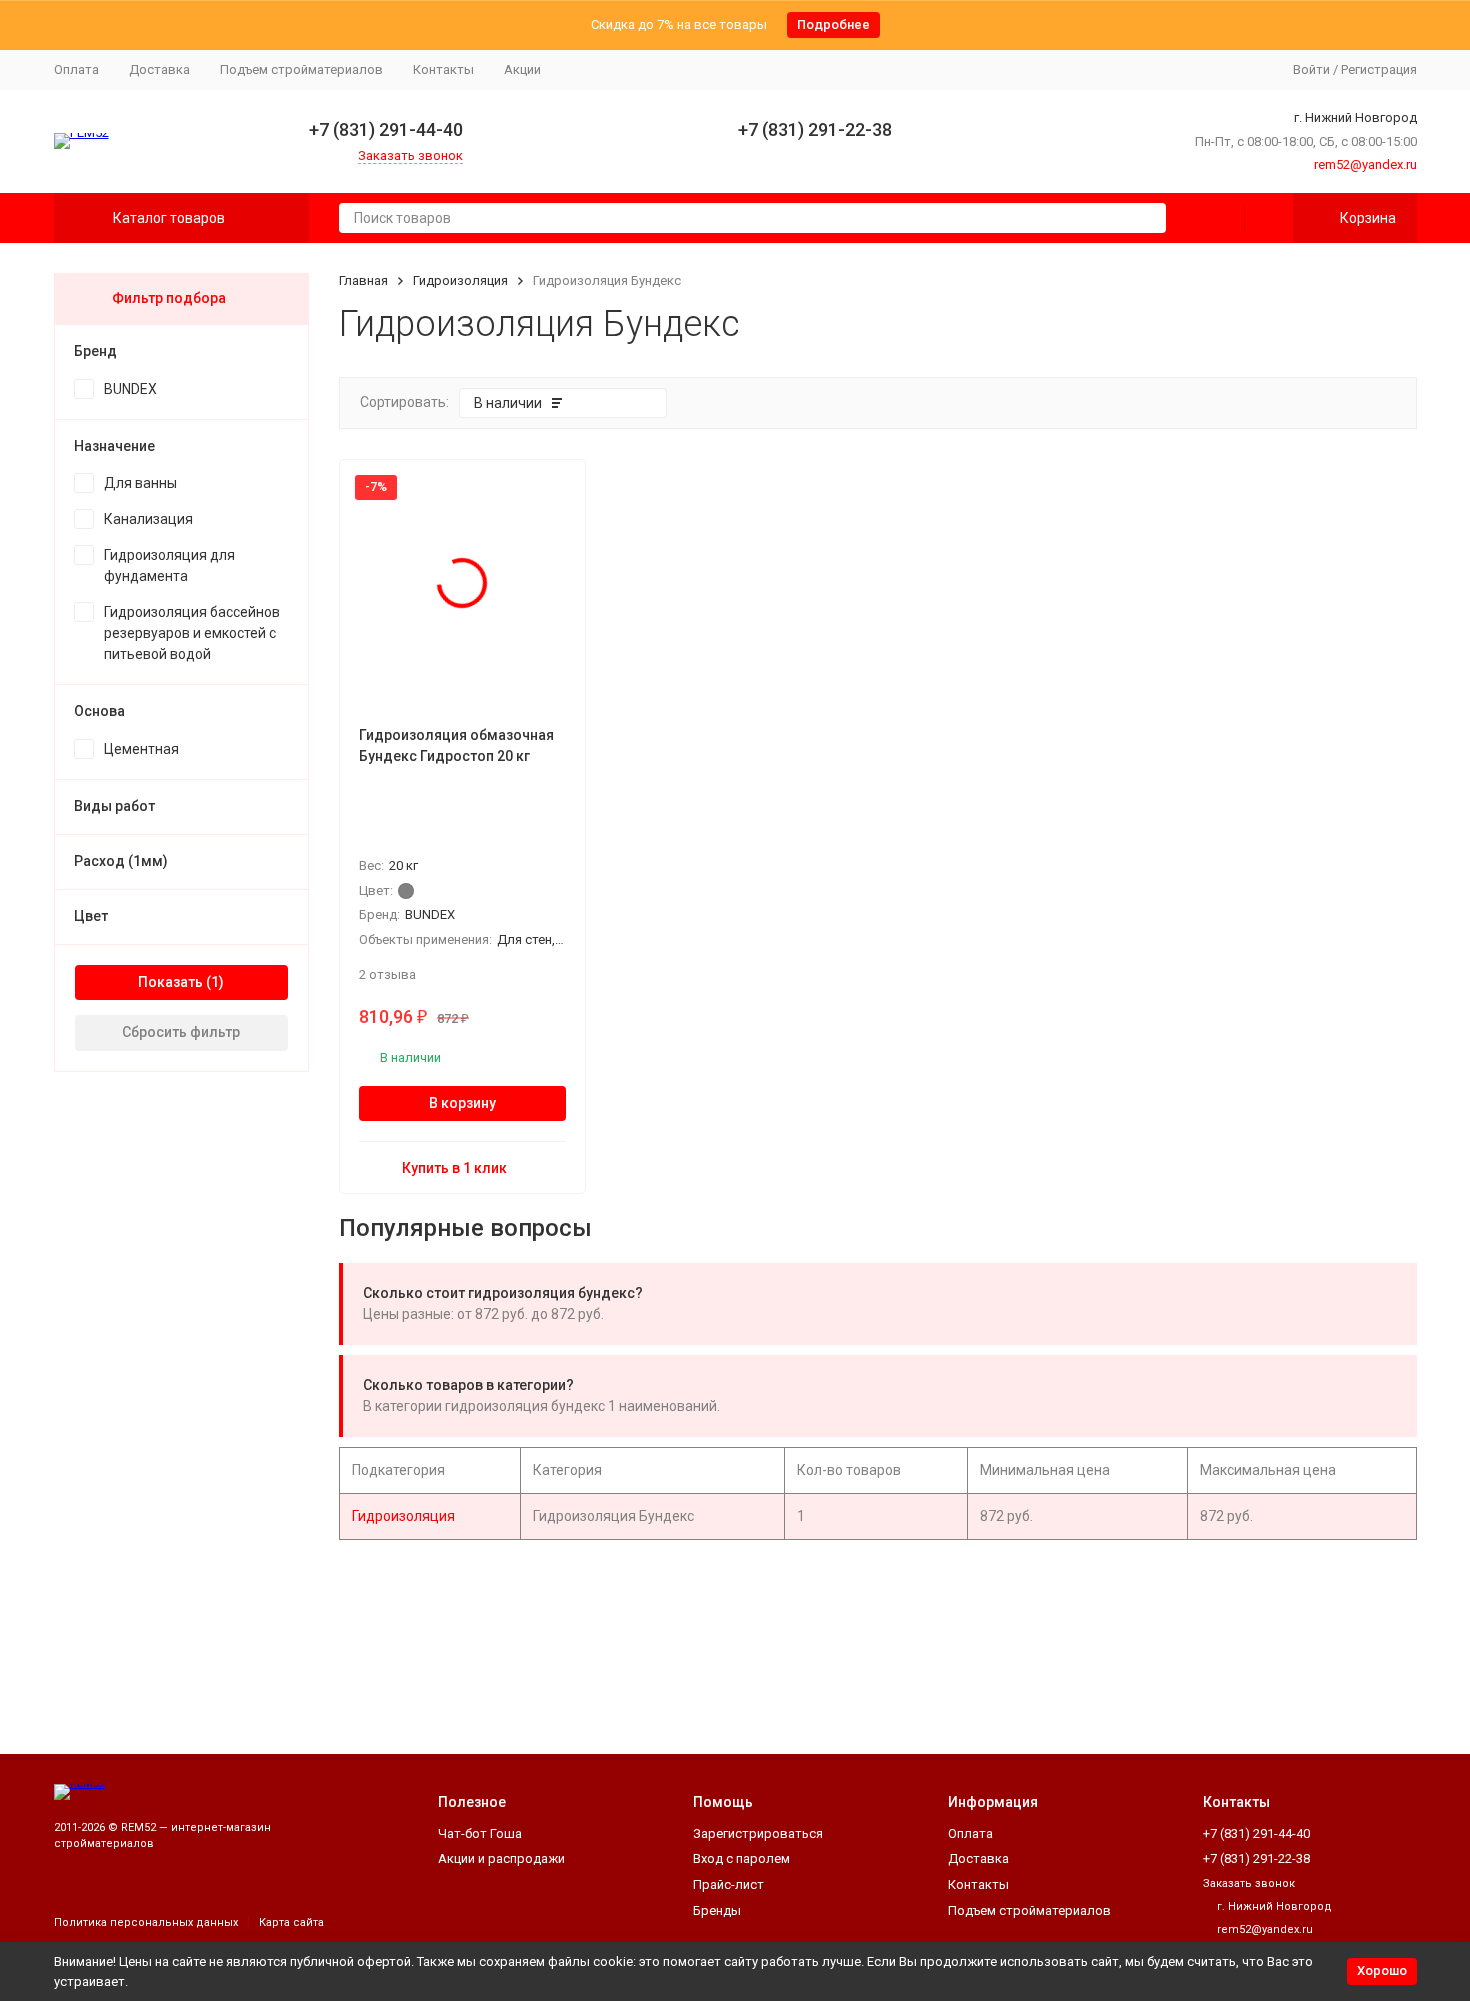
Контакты (443, 69)
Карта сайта (291, 1922)
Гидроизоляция (460, 280)
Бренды (717, 1910)
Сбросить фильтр (181, 1032)
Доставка (159, 69)
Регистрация (1379, 69)
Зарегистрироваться (758, 1833)
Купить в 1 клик (454, 1168)
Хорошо (1382, 1970)
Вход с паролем (741, 1858)
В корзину (462, 1103)
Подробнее (833, 24)
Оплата (76, 69)
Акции (522, 69)
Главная (363, 280)
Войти (1311, 69)
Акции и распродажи (501, 1858)
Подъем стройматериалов (301, 69)
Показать (170, 982)
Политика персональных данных (146, 1922)
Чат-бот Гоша (480, 1833)
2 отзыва (387, 974)
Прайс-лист (728, 1884)
